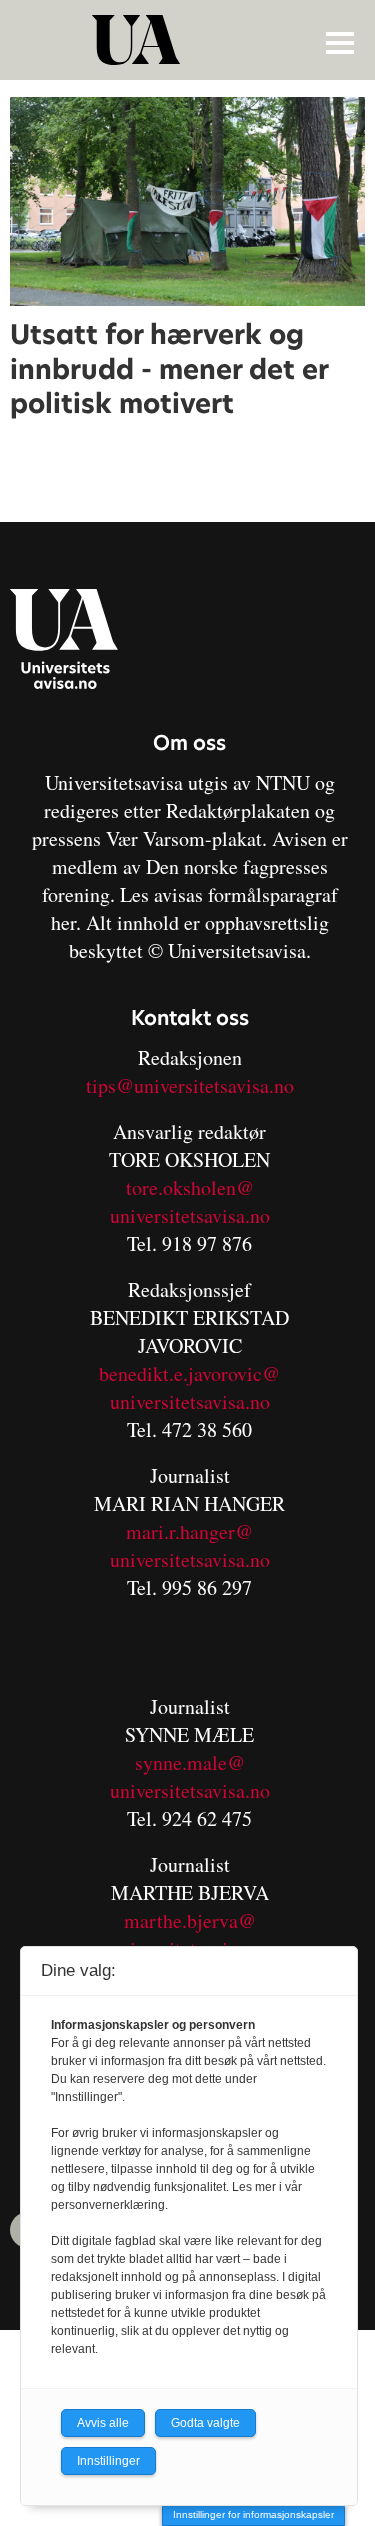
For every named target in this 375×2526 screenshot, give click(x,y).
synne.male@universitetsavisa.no (190, 1776)
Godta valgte (205, 2423)
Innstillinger (108, 2461)
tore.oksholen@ (190, 1187)
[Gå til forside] (190, 40)
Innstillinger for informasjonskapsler (253, 2514)
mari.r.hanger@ (189, 1531)
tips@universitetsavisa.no (190, 1085)
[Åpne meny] (340, 42)
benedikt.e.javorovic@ (189, 1373)
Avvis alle (103, 2423)
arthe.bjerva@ (198, 1920)
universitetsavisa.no (190, 1215)
